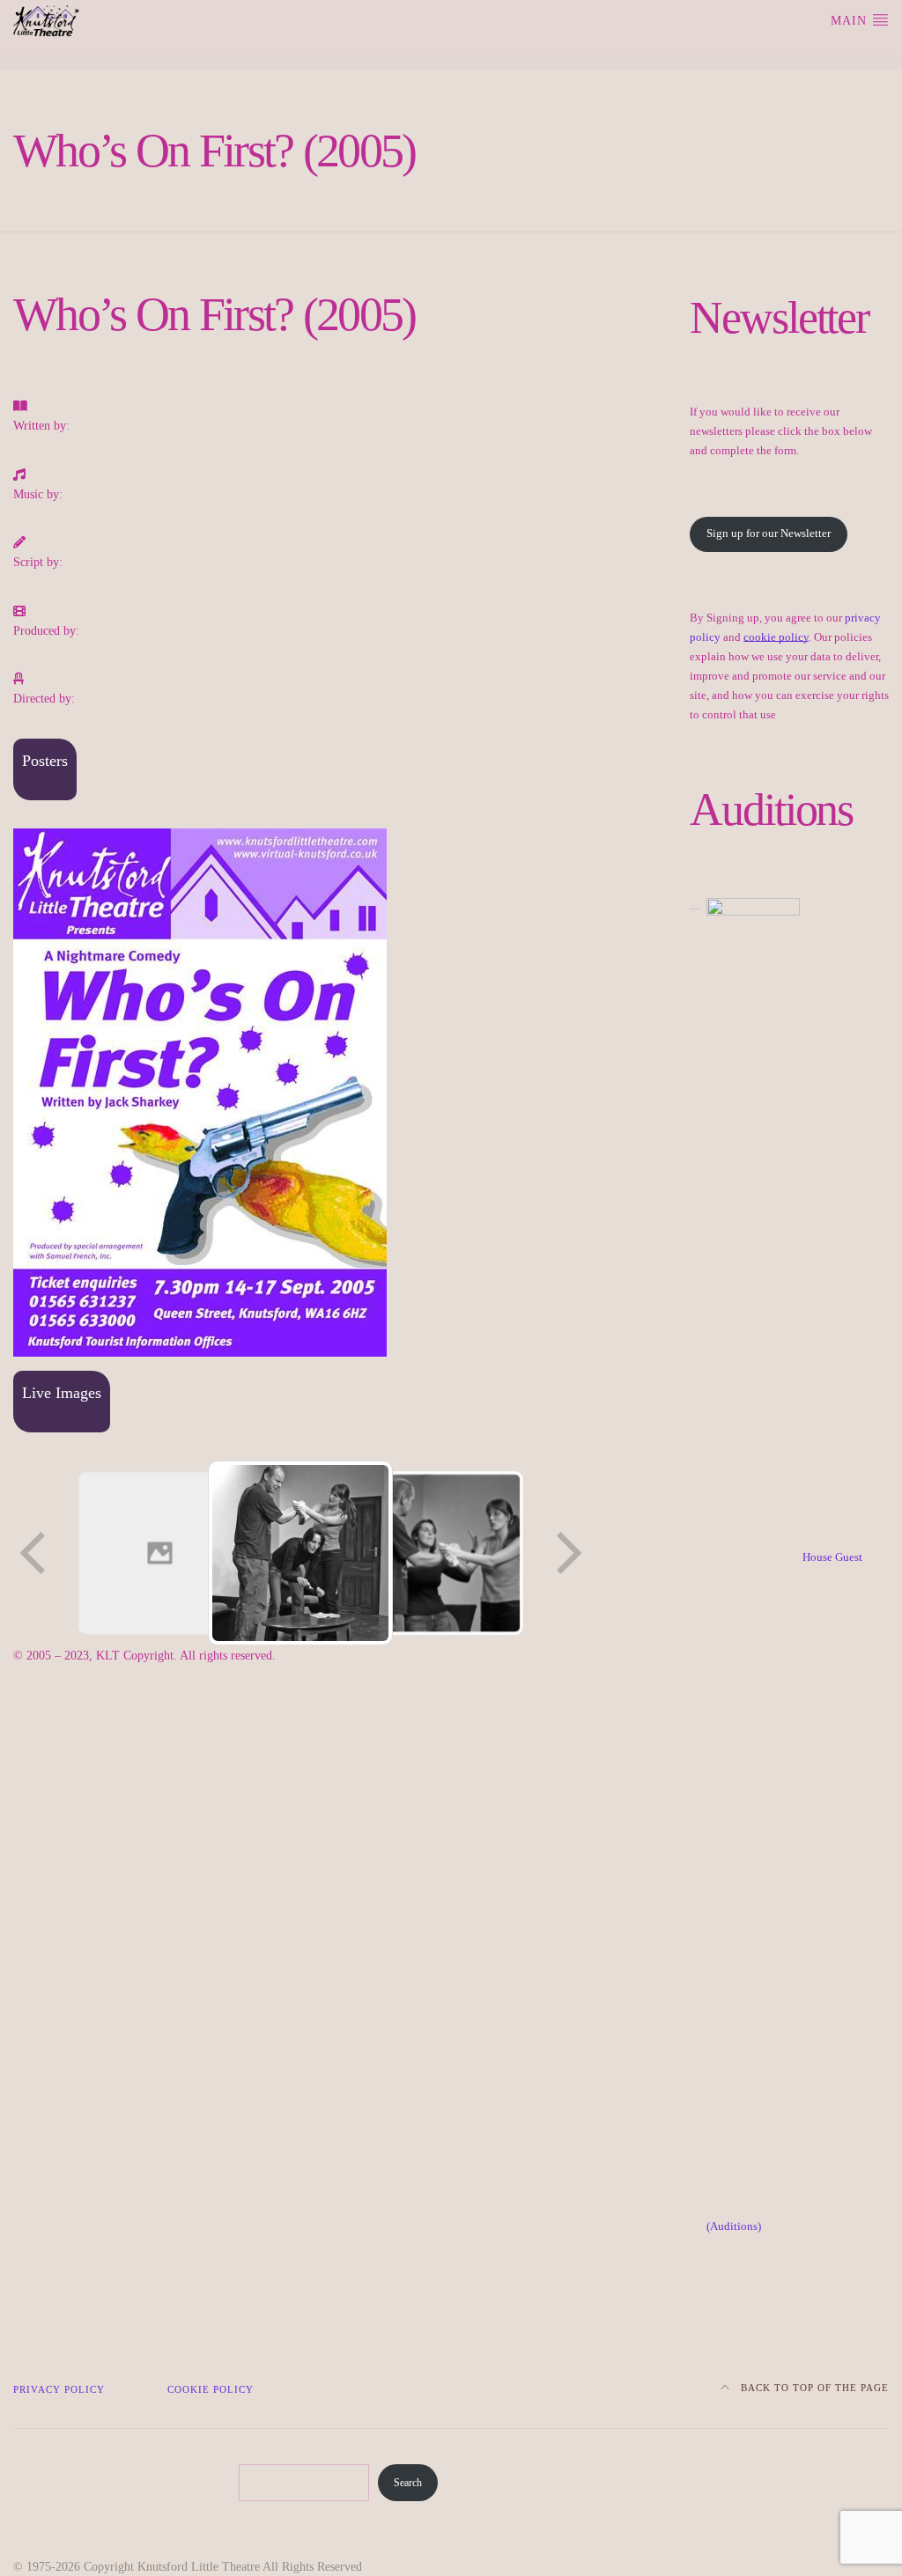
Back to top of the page (813, 2388)
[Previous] (34, 1553)
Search (408, 2483)
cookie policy (776, 637)
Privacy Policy (59, 2390)
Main (851, 21)
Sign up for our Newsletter (769, 534)
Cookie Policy (211, 2390)
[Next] (567, 1553)
